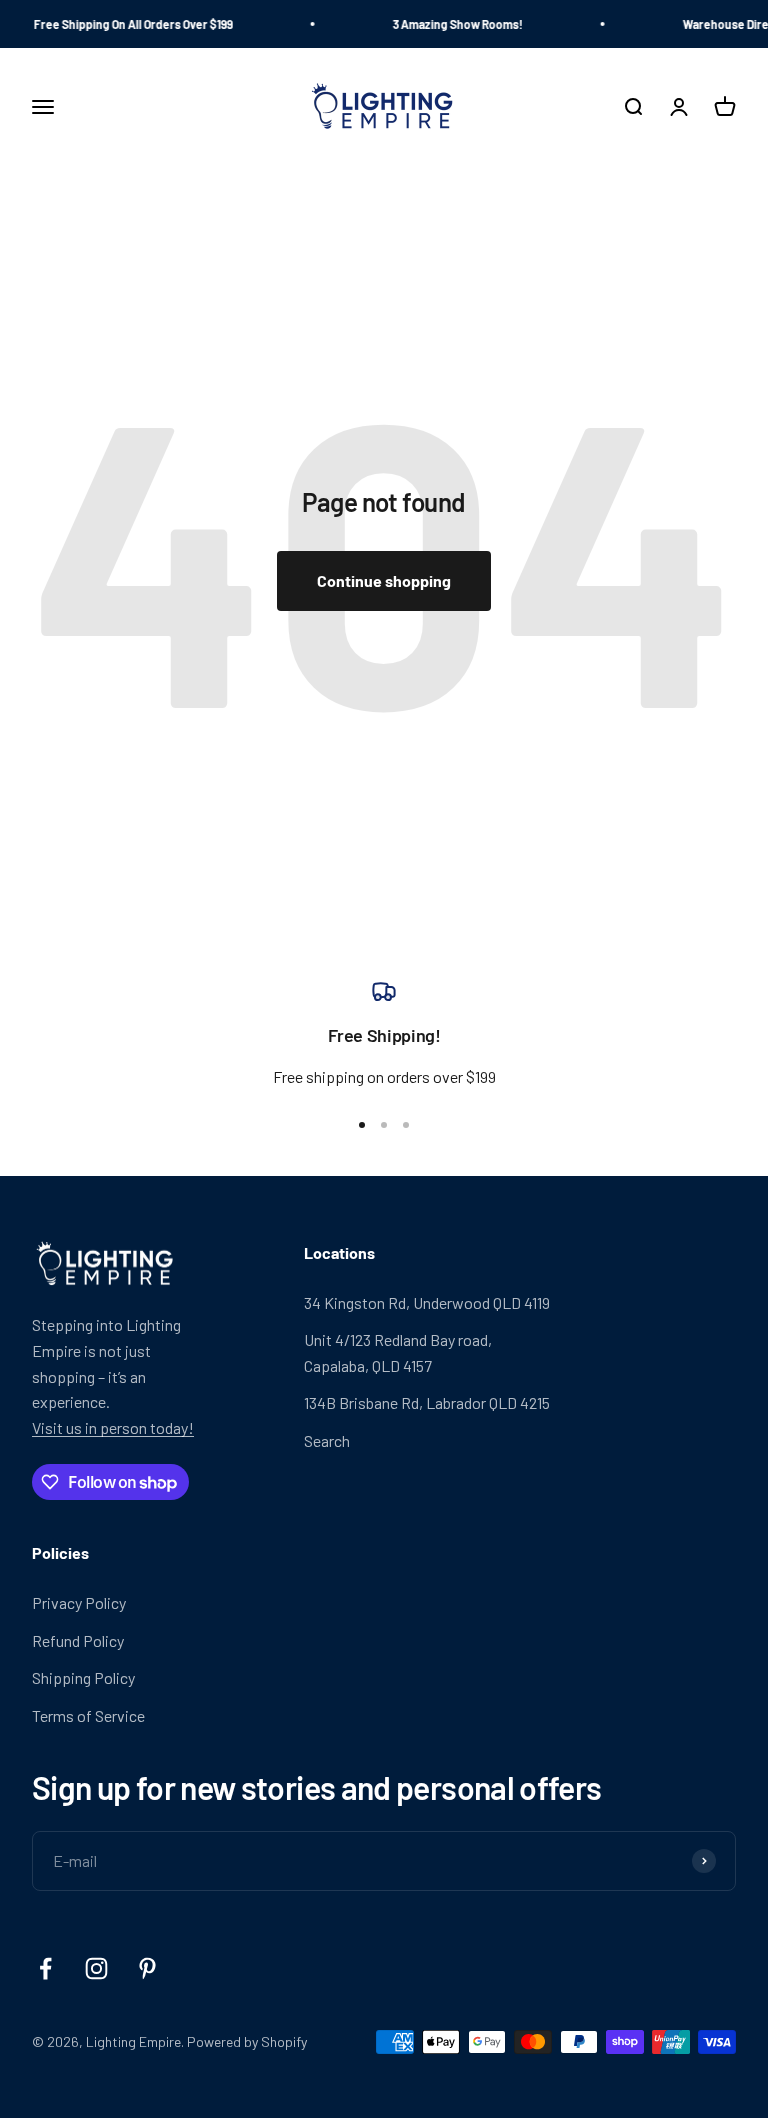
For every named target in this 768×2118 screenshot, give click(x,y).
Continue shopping (384, 580)
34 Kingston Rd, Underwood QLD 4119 (427, 1302)
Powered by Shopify (247, 2041)
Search (327, 1440)
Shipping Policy (83, 1677)
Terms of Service (88, 1715)
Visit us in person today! (113, 1427)
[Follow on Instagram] (96, 1968)
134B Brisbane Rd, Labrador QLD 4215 (427, 1402)
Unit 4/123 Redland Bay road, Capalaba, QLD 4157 (398, 1352)
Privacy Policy (79, 1602)
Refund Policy (78, 1640)
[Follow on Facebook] (45, 1968)
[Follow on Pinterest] (147, 1968)
